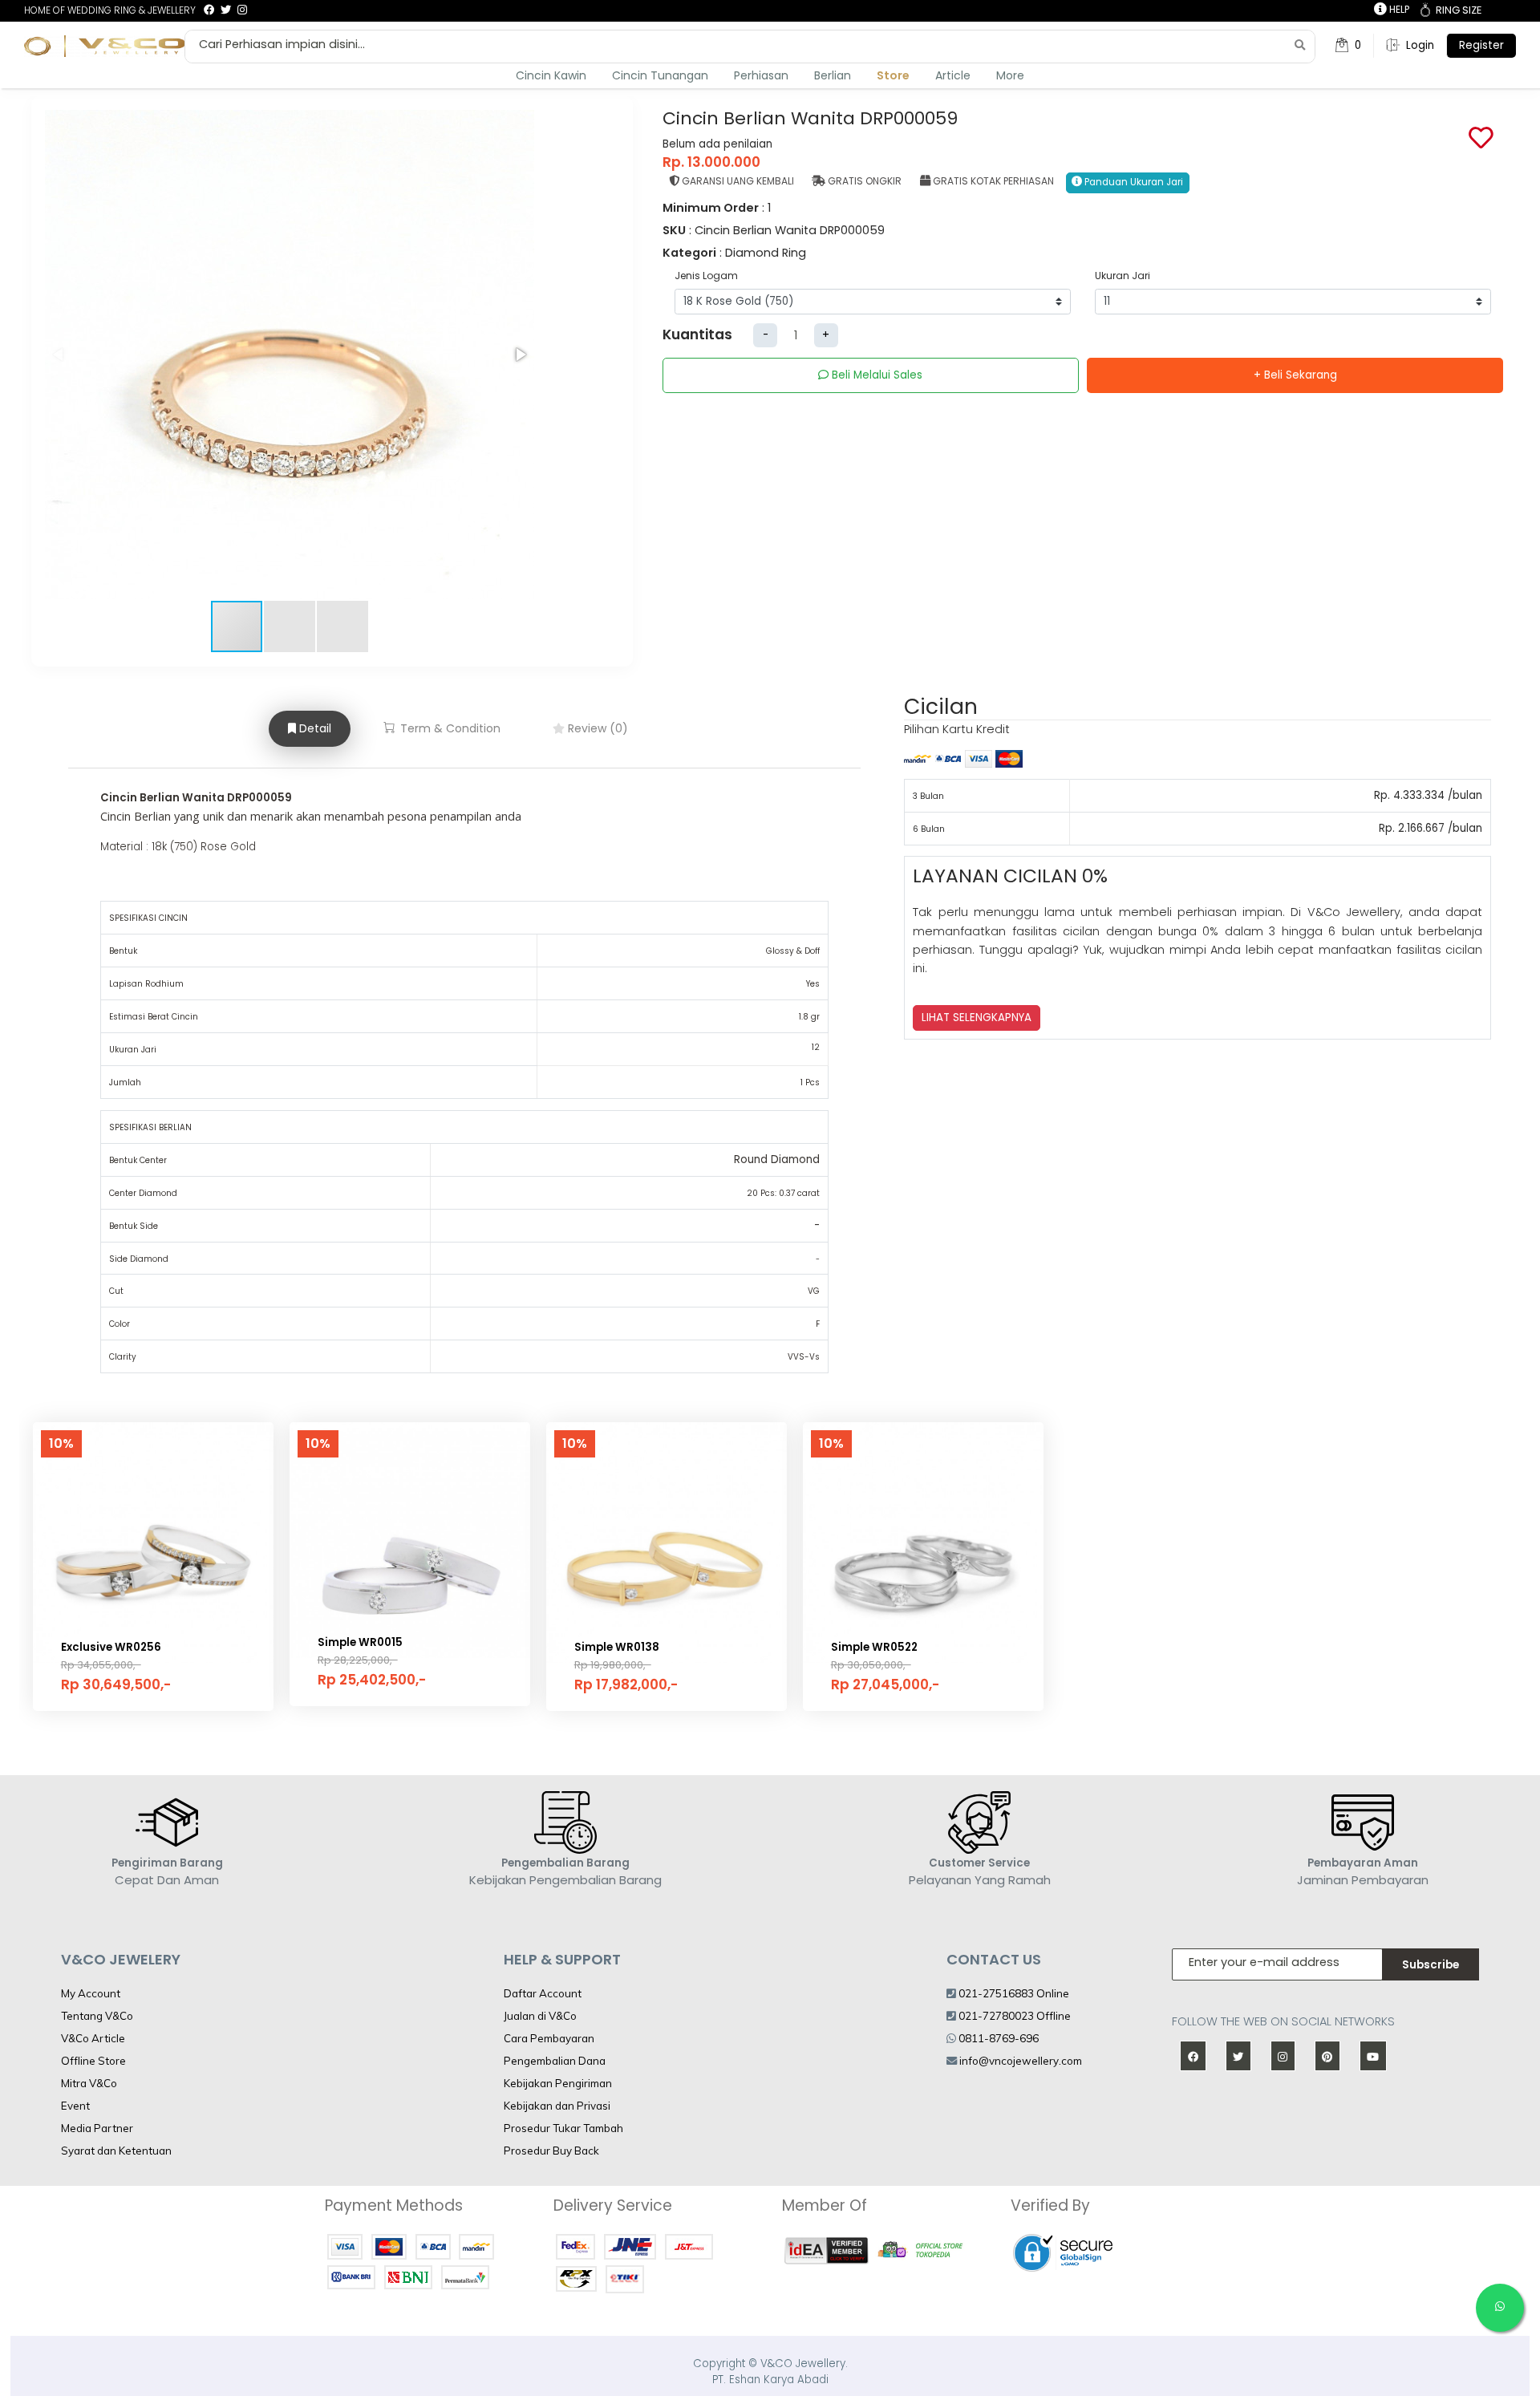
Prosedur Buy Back (551, 2151)
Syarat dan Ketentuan (116, 2151)
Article (953, 75)
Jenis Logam (706, 276)
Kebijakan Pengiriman (558, 2083)
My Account (91, 1993)
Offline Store (93, 2061)
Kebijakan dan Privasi (557, 2106)
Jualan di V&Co (540, 2016)
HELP (1398, 9)
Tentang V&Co (97, 2016)
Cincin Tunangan (660, 75)
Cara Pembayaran (549, 2038)
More (1010, 75)
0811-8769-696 (997, 2038)
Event (75, 2106)
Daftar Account (543, 1993)
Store (893, 75)
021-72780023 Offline (1013, 2016)
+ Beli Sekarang (1295, 375)
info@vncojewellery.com (1021, 2061)
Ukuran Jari (1123, 276)
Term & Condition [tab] (449, 728)
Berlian (833, 75)
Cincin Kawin (551, 75)
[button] (520, 355)
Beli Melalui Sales (875, 375)
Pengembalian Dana (555, 2061)
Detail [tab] (314, 728)
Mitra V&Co (89, 2083)
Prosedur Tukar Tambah (563, 2128)
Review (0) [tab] (596, 728)
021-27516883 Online (1013, 1993)
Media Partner (97, 2128)
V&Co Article (93, 2038)
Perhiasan (761, 75)
